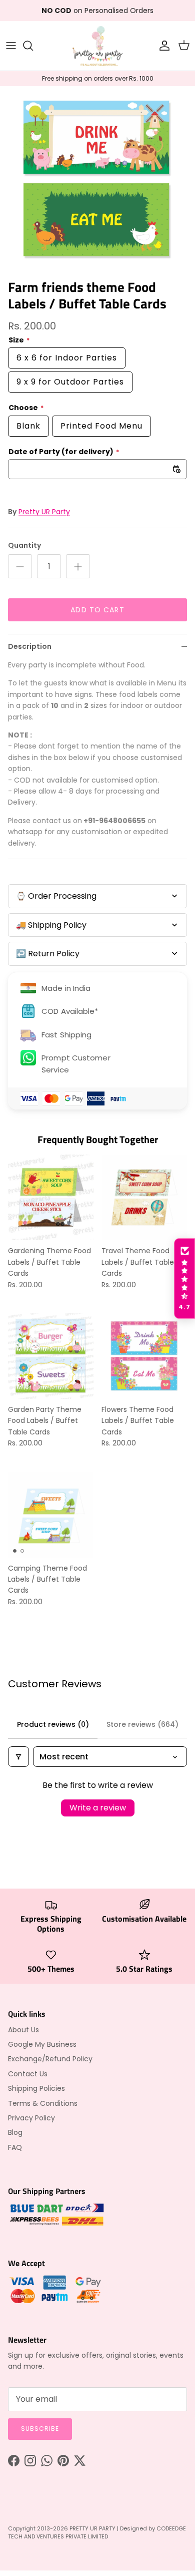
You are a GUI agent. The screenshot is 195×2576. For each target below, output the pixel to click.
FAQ (15, 2147)
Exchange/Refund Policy (50, 2059)
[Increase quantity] (78, 566)
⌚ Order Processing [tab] (56, 896)
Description (30, 646)
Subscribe (40, 2429)
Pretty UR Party (44, 512)
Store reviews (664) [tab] (142, 1724)
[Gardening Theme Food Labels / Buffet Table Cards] (51, 1197)
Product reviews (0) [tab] (53, 1724)
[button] (184, 1279)
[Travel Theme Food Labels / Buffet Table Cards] (144, 1197)
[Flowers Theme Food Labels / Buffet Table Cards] (144, 1356)
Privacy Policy (31, 2118)
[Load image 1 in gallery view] (97, 180)
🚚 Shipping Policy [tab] (51, 925)
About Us (23, 2030)
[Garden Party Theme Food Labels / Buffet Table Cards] (51, 1356)
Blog (15, 2132)
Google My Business (42, 2044)
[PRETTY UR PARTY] (97, 46)
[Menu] (11, 46)
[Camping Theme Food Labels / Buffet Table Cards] (51, 1515)
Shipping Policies (36, 2088)
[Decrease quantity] (20, 566)
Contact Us (28, 2074)
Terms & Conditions (43, 2103)
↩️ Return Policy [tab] (48, 954)
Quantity (24, 545)
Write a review (98, 1808)
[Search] (33, 46)
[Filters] (18, 1757)
